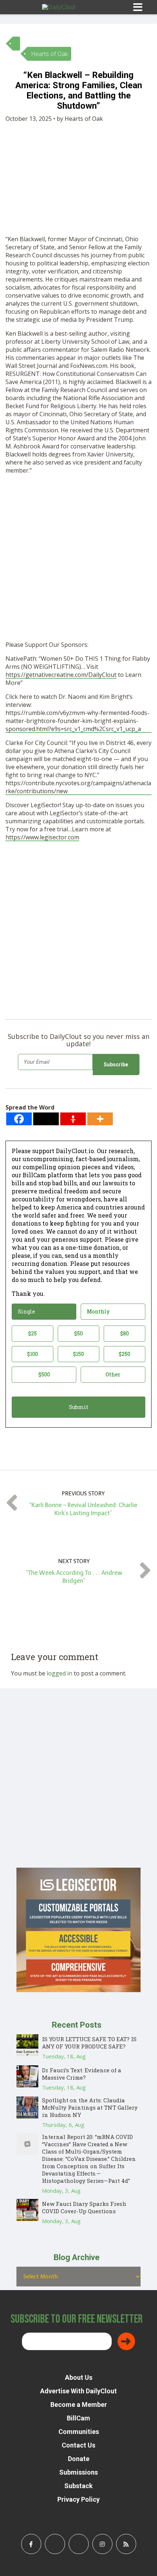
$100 (32, 1354)
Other (113, 1374)
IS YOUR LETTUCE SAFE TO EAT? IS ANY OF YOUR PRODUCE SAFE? (89, 2043)
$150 (78, 1354)
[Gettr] (73, 1119)
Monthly (98, 1311)
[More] (100, 1119)
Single (26, 1311)
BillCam (78, 2418)
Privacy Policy (78, 2499)
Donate (79, 2459)
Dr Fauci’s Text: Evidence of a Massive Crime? (82, 2074)
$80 (125, 1333)
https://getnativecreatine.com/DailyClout (61, 675)
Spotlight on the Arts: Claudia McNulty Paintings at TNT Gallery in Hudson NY (90, 2107)
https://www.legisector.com (42, 837)
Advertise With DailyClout (78, 2391)
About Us (79, 2377)
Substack (78, 2486)
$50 (78, 1333)
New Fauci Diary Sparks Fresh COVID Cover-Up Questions (84, 2207)
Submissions (78, 2472)
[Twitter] (46, 1119)
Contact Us (78, 2445)
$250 (125, 1354)
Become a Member (79, 2404)
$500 (44, 1374)
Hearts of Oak (49, 54)
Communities (79, 2432)
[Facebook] (19, 1119)
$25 (32, 1333)
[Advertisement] (78, 559)
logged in (60, 1673)
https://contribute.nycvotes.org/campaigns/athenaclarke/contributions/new (78, 787)
